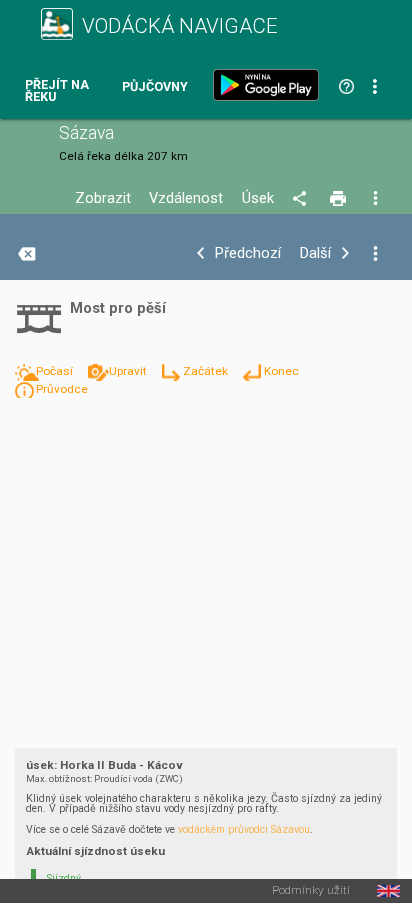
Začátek (207, 371)
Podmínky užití (311, 891)
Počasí (56, 371)
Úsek (258, 198)
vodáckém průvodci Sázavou (244, 829)
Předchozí (248, 253)
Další (315, 253)
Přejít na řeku (57, 91)
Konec (281, 371)
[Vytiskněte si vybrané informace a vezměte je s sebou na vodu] (339, 199)
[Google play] (270, 85)
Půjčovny (155, 87)
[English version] (388, 891)
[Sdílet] (302, 199)
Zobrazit (103, 198)
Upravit (129, 371)
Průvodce (62, 389)
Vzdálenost (186, 198)
